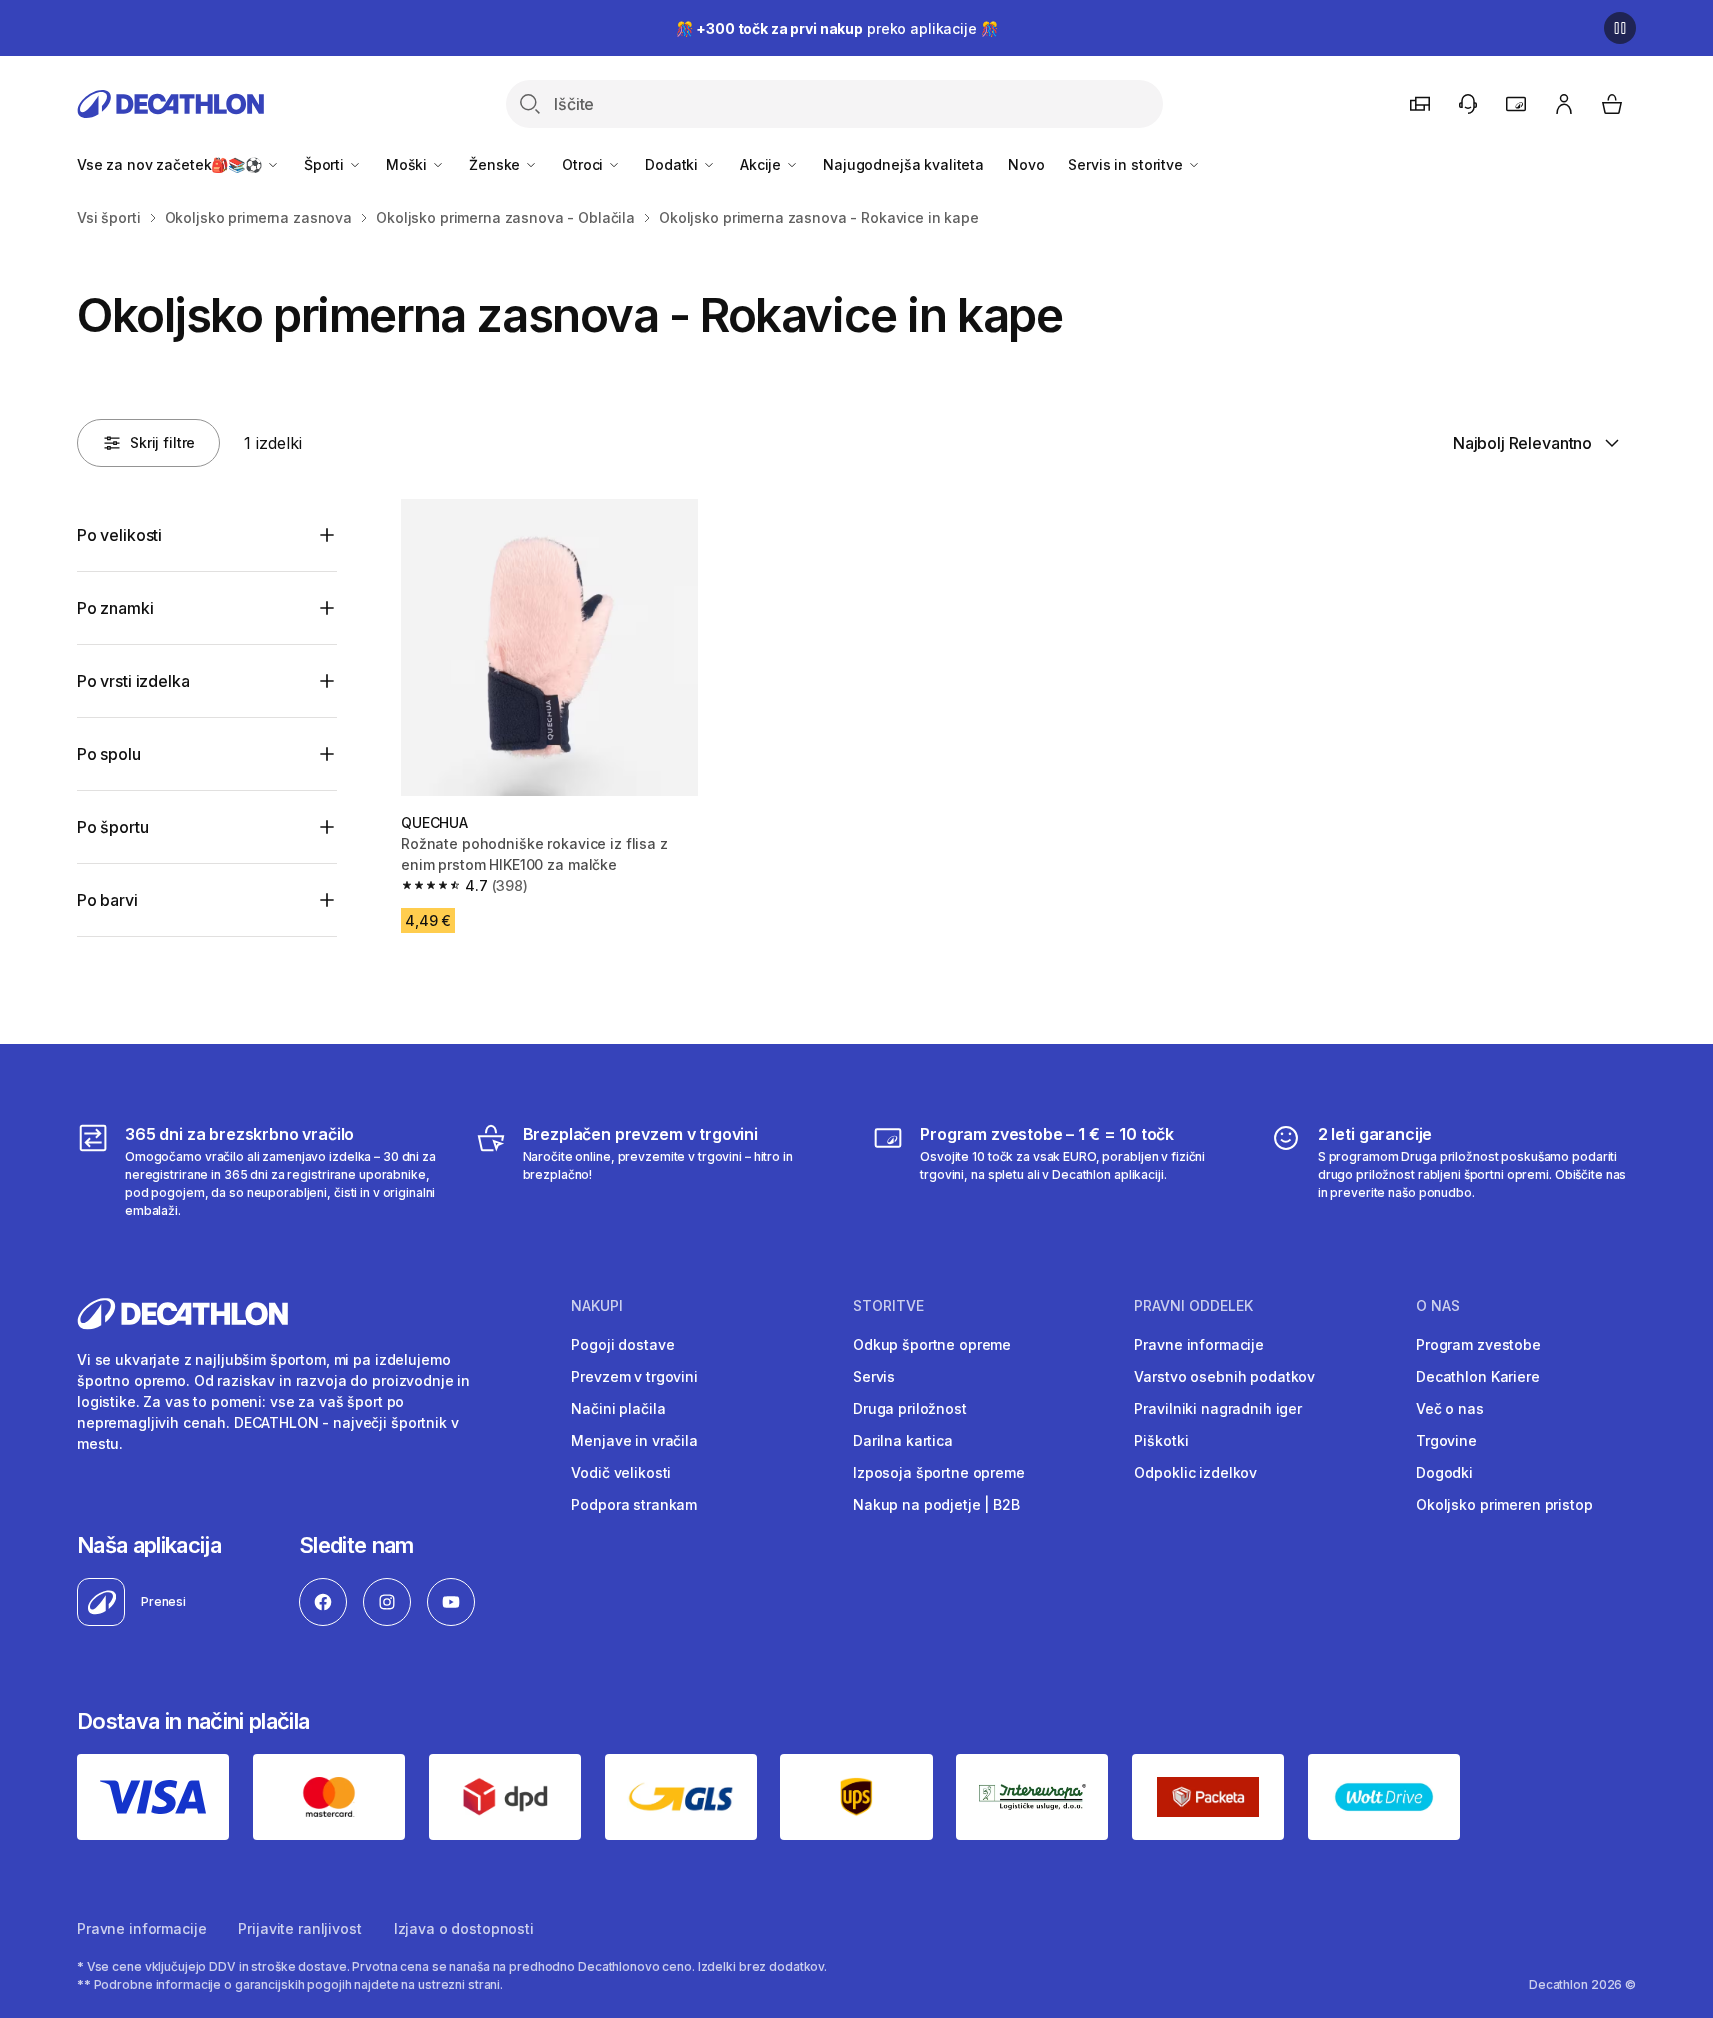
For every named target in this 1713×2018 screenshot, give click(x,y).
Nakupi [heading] (597, 1306)
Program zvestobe (1478, 1344)
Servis (874, 1376)
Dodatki (673, 164)
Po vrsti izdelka (133, 681)
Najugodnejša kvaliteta (903, 164)
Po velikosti (119, 535)
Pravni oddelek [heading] (1193, 1306)
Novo (1026, 164)
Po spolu (109, 754)
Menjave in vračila (634, 1440)
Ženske (496, 164)
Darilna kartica (903, 1440)
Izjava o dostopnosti (464, 1928)
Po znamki (115, 608)
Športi (326, 164)
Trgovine (1446, 1440)
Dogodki (1444, 1472)
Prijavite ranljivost (299, 1928)
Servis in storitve (1127, 164)
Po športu (113, 827)
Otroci (584, 164)
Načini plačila (618, 1408)
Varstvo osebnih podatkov (1224, 1376)
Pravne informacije (1198, 1344)
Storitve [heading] (888, 1306)
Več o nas (1450, 1408)
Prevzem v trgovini (634, 1376)
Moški (408, 164)
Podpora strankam (634, 1504)
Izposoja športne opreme (939, 1472)
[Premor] (1620, 28)
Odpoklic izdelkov (1195, 1472)
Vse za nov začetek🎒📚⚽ (171, 164)
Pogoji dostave (622, 1344)
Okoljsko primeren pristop (1504, 1504)
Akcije (762, 164)
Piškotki (1161, 1440)
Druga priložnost (910, 1408)
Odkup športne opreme (932, 1344)
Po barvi (107, 900)
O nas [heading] (1438, 1306)
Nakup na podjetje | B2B (936, 1504)
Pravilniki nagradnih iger (1218, 1408)
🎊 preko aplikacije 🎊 (837, 28)
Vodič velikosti (621, 1472)
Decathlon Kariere (1478, 1376)
